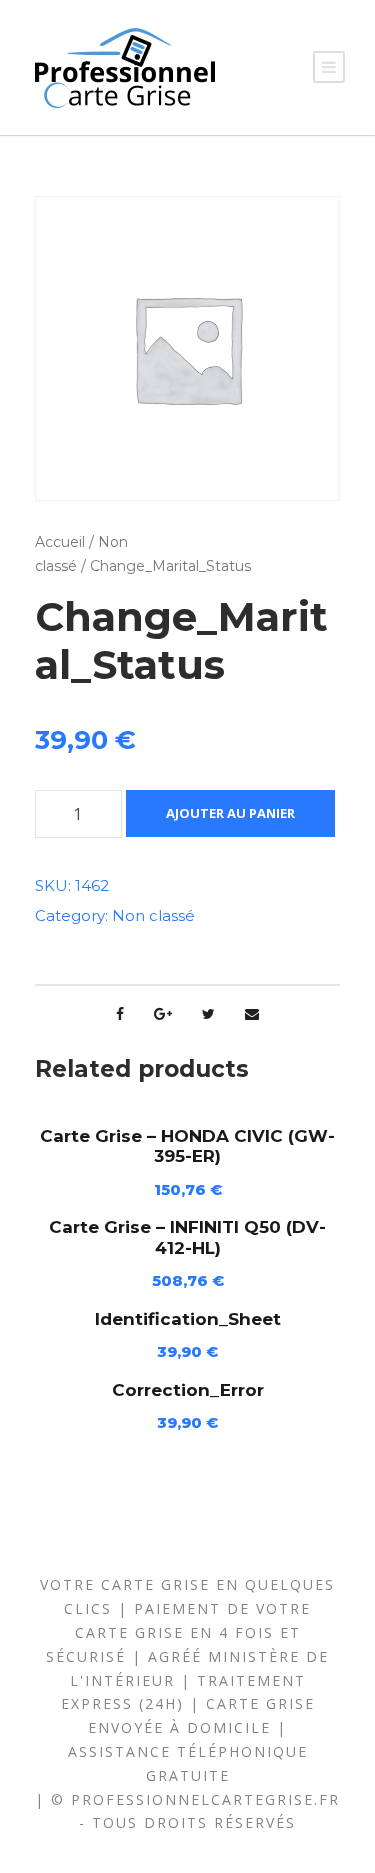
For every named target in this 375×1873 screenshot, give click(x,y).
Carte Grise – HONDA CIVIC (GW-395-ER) (187, 1146)
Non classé (153, 915)
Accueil (60, 542)
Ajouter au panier (230, 813)
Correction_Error (188, 1390)
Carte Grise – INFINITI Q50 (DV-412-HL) (187, 1237)
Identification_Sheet (188, 1319)
